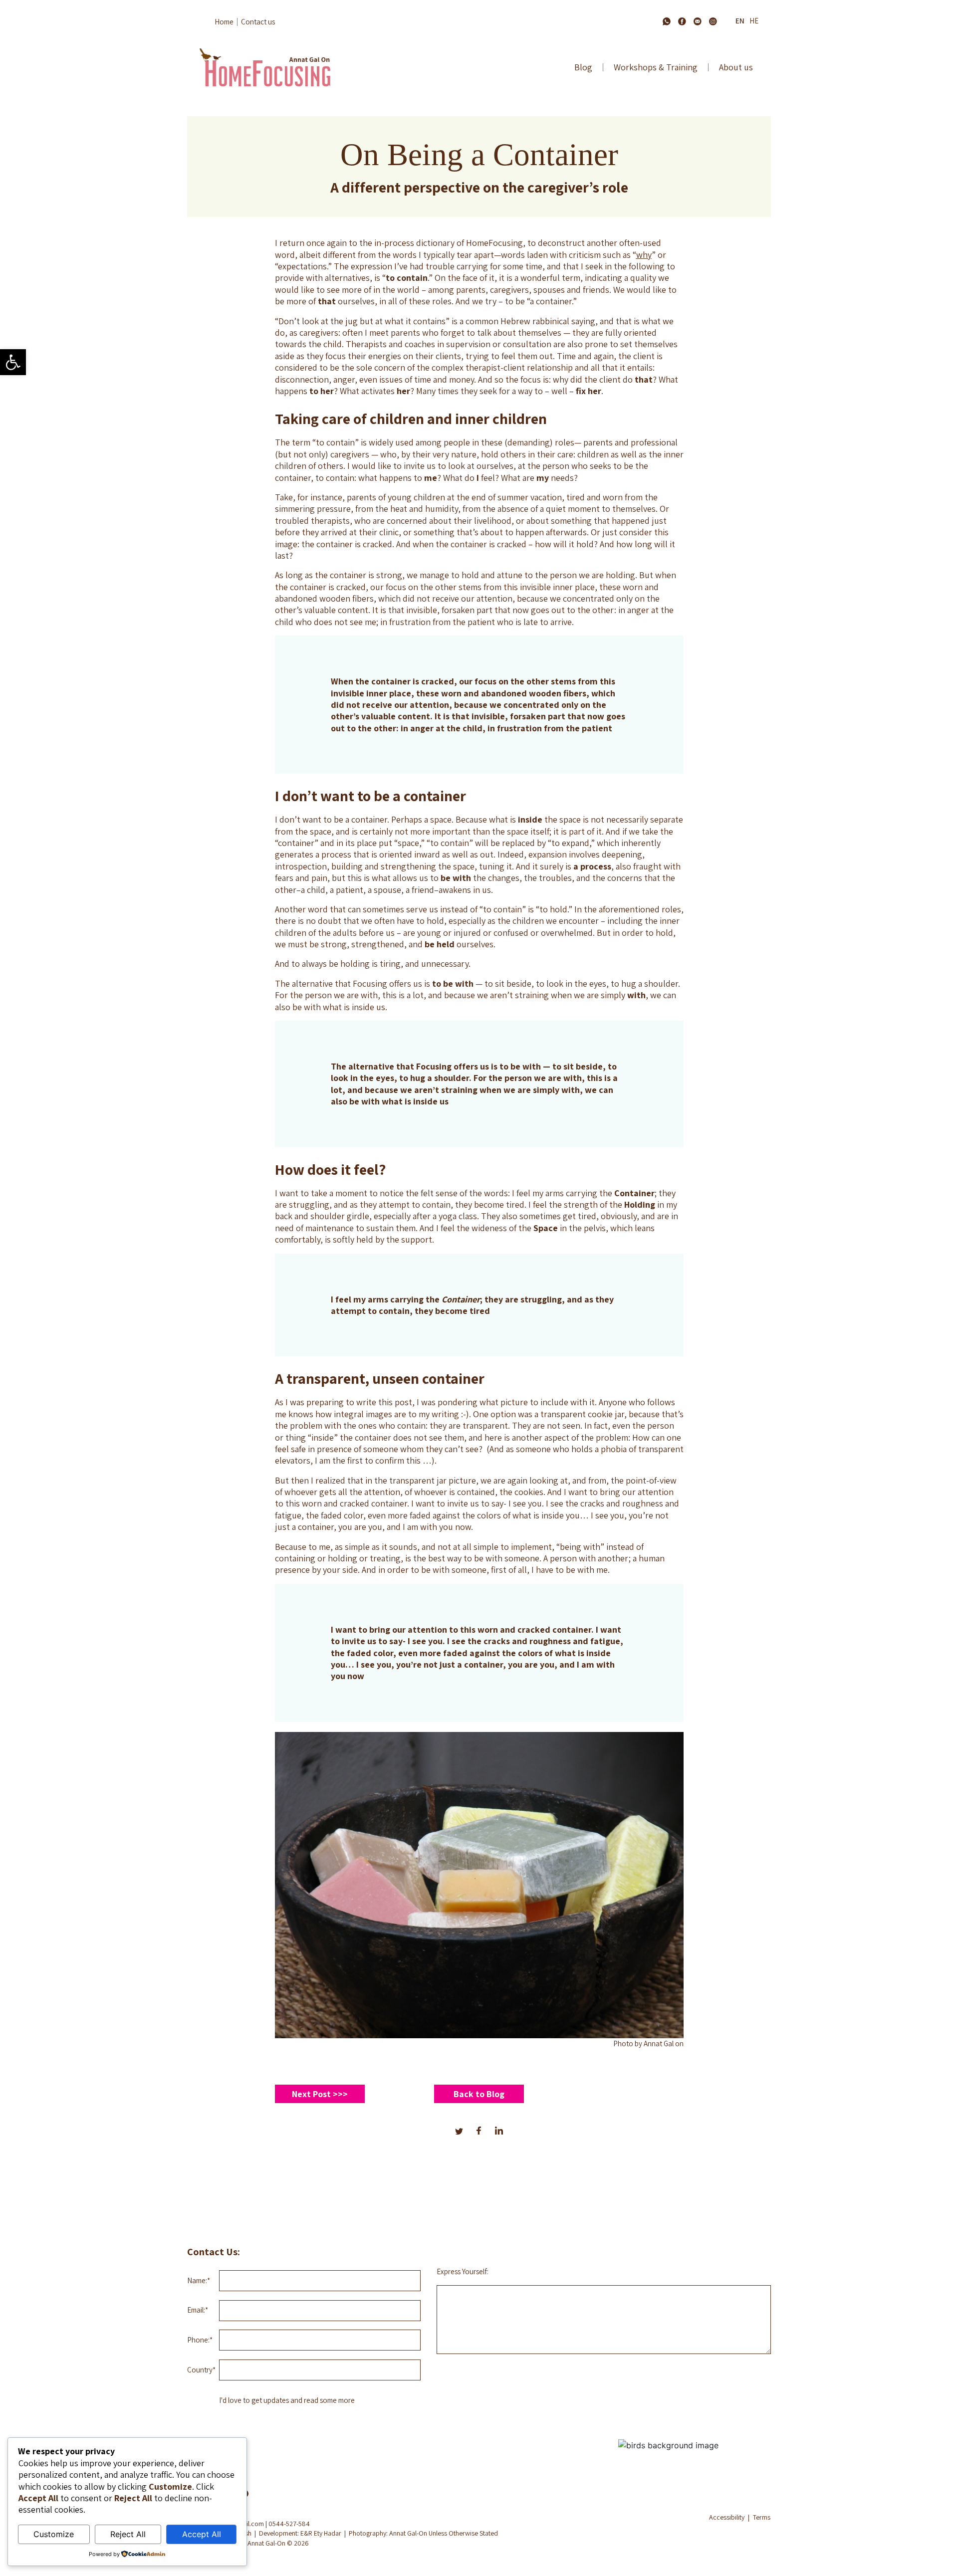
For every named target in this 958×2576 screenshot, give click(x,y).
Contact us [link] (258, 22)
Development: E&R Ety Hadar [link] (300, 2533)
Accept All (202, 2534)
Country (201, 2370)
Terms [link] (762, 2517)
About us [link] (736, 67)
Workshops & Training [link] (656, 67)
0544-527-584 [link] (289, 2524)
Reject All (128, 2534)
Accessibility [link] (727, 2517)
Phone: (200, 2340)
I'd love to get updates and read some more (287, 2400)
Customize (54, 2534)
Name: (199, 2280)
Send (720, 2412)
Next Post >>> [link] (320, 2094)
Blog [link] (583, 67)
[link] (13, 362)
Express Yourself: (463, 2271)
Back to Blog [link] (479, 2094)
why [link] (644, 255)
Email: (198, 2310)
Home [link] (224, 22)
